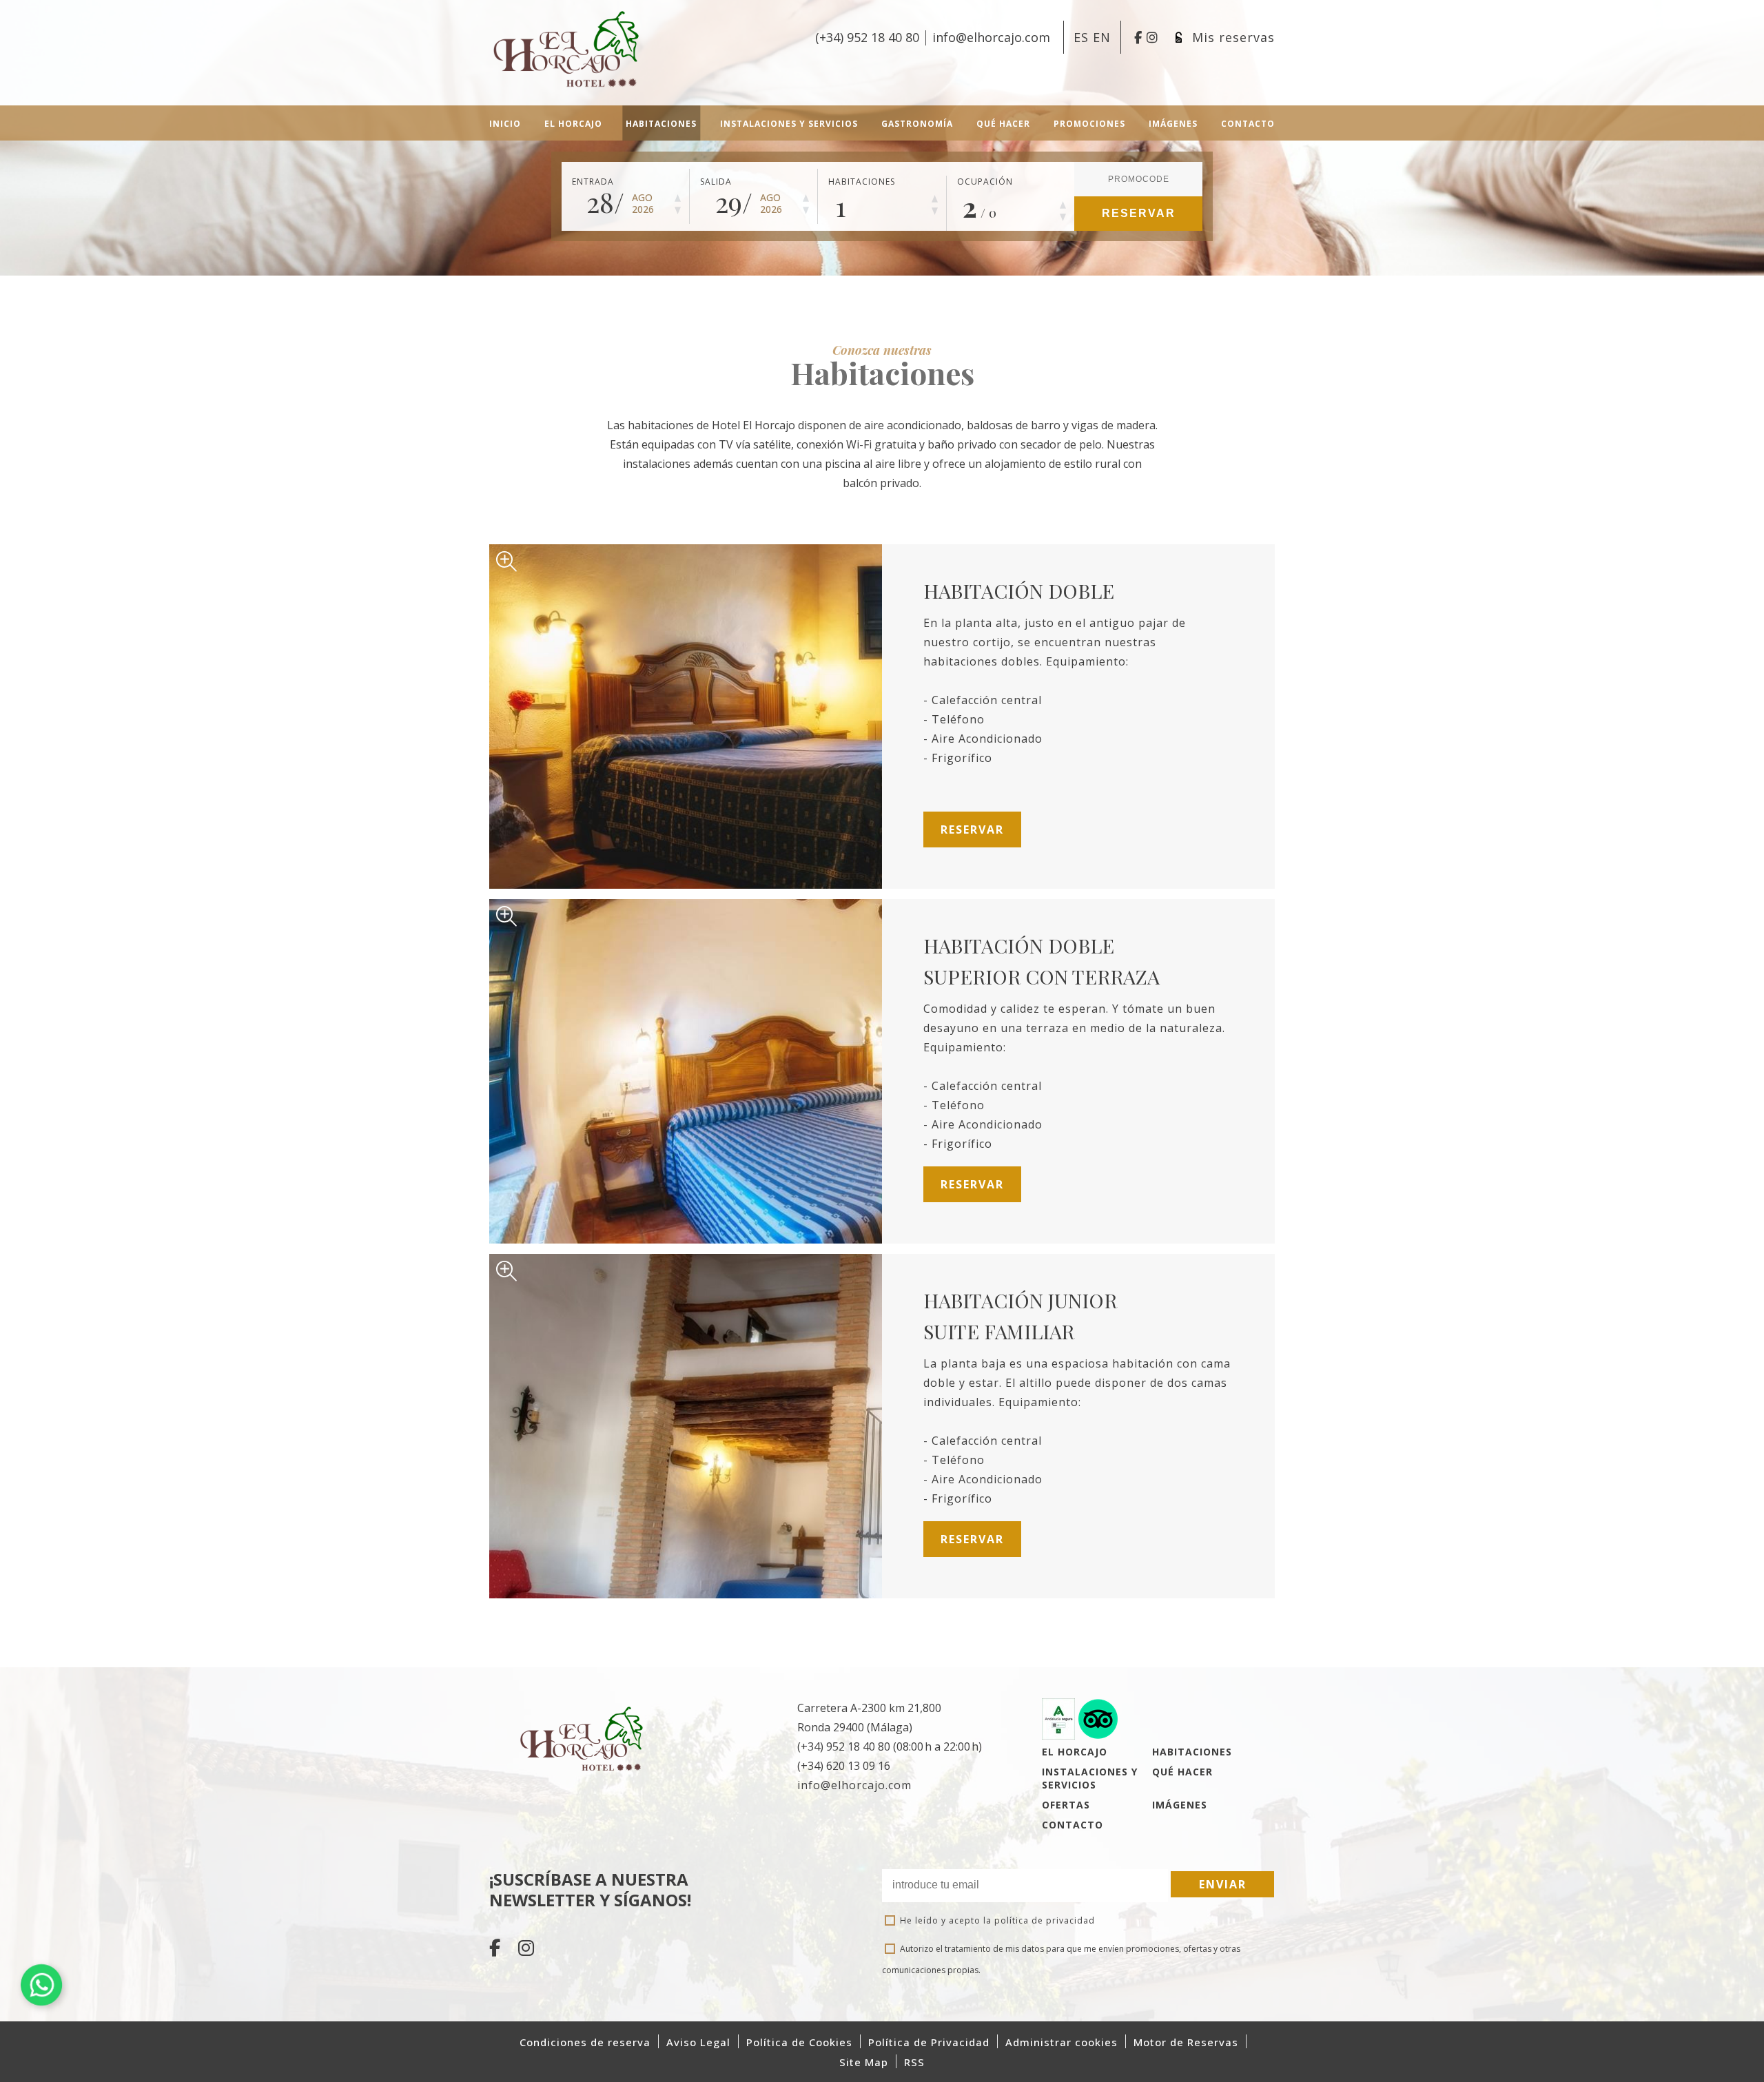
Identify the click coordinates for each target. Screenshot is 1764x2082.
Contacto (1073, 1825)
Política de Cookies (799, 2042)
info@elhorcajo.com (854, 1785)
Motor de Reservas (1186, 2042)
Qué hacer (1182, 1772)
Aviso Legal (698, 2042)
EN (1102, 37)
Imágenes (1180, 1805)
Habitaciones (862, 182)
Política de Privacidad (929, 2042)
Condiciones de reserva (585, 2042)
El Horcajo (1075, 1752)
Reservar (1139, 213)
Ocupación (985, 182)
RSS (914, 2062)
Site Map (864, 2062)
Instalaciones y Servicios (1090, 1778)
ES (1083, 37)
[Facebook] (497, 1950)
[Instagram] (526, 1950)
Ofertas (1066, 1805)
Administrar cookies (1062, 2042)
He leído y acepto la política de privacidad (997, 1920)
